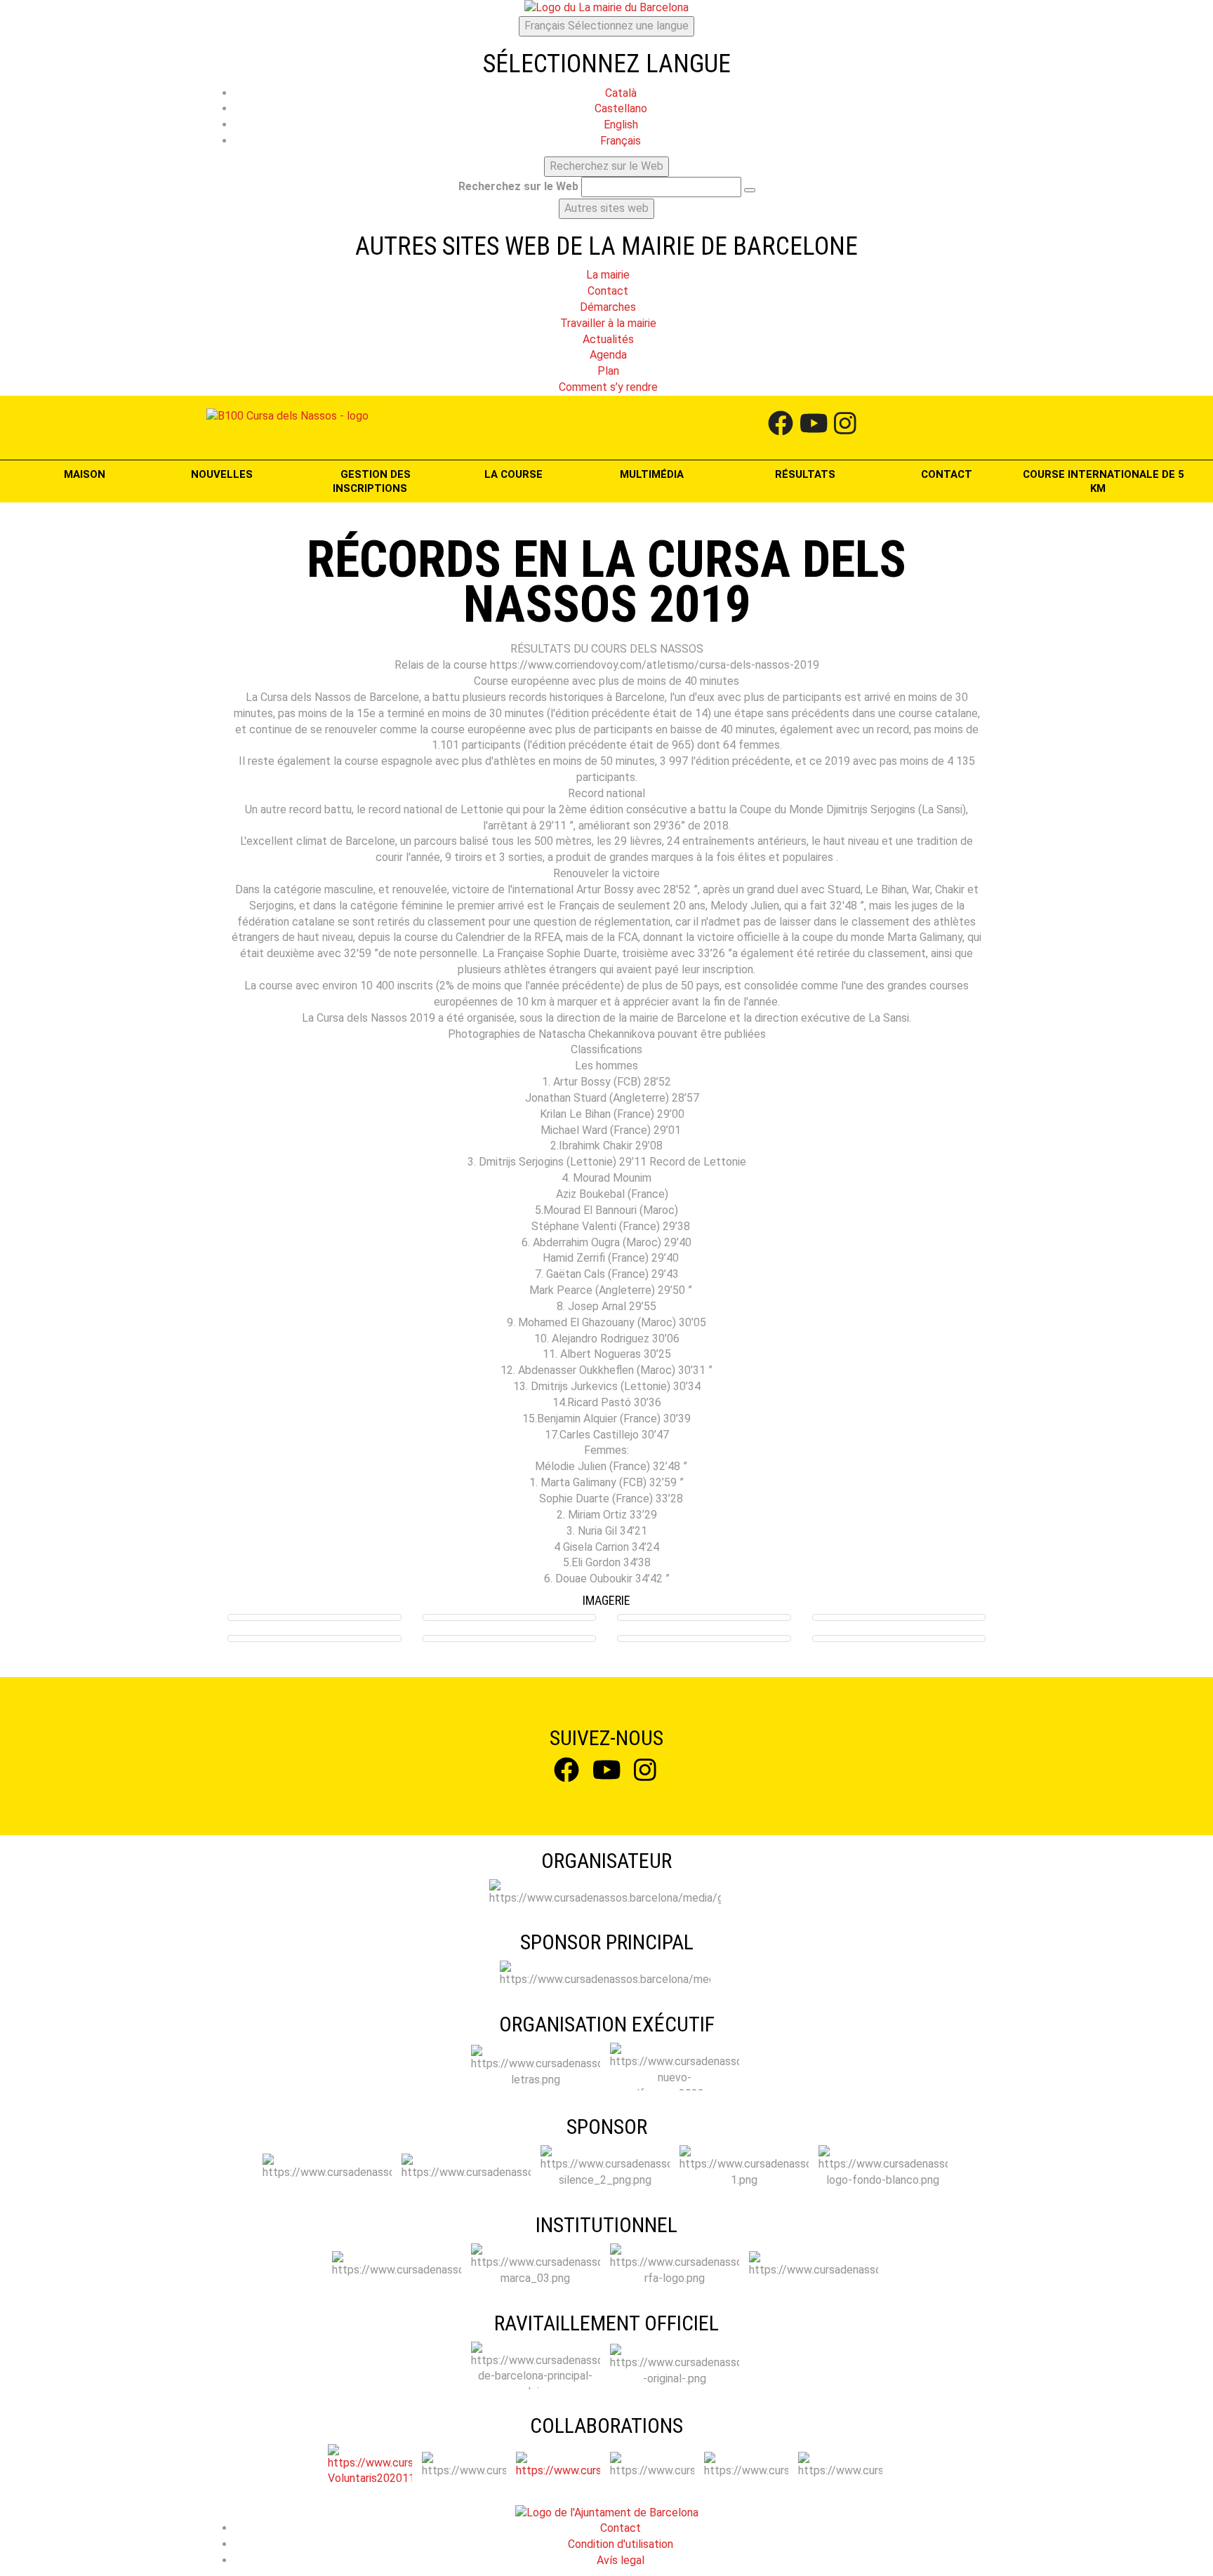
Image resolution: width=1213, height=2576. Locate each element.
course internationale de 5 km (1103, 481)
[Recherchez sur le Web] (750, 190)
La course (515, 474)
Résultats (805, 474)
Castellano (621, 108)
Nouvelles (222, 474)
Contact (947, 474)
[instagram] (845, 427)
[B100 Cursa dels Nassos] (287, 416)
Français (606, 26)
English (621, 125)
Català (621, 93)
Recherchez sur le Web (518, 186)
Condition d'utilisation (621, 2544)
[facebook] (781, 427)
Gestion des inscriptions (372, 481)
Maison (85, 474)
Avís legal (621, 2560)
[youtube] (814, 427)
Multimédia (653, 474)
